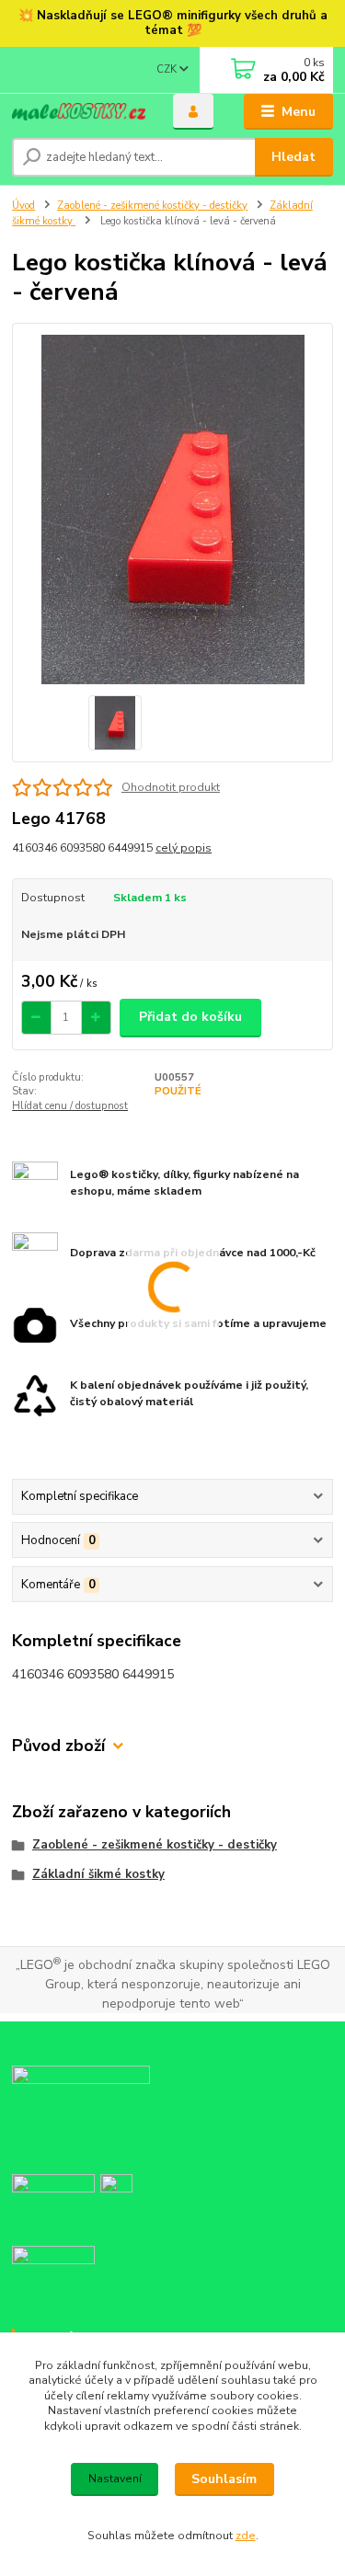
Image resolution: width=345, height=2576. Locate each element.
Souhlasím (224, 2479)
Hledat (293, 157)
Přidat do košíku (190, 1017)
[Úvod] (79, 112)
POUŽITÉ (178, 1091)
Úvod (23, 206)
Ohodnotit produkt (171, 787)
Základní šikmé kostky (98, 1874)
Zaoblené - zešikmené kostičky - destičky (152, 206)
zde (246, 2536)
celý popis (184, 848)
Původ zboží (58, 1746)
